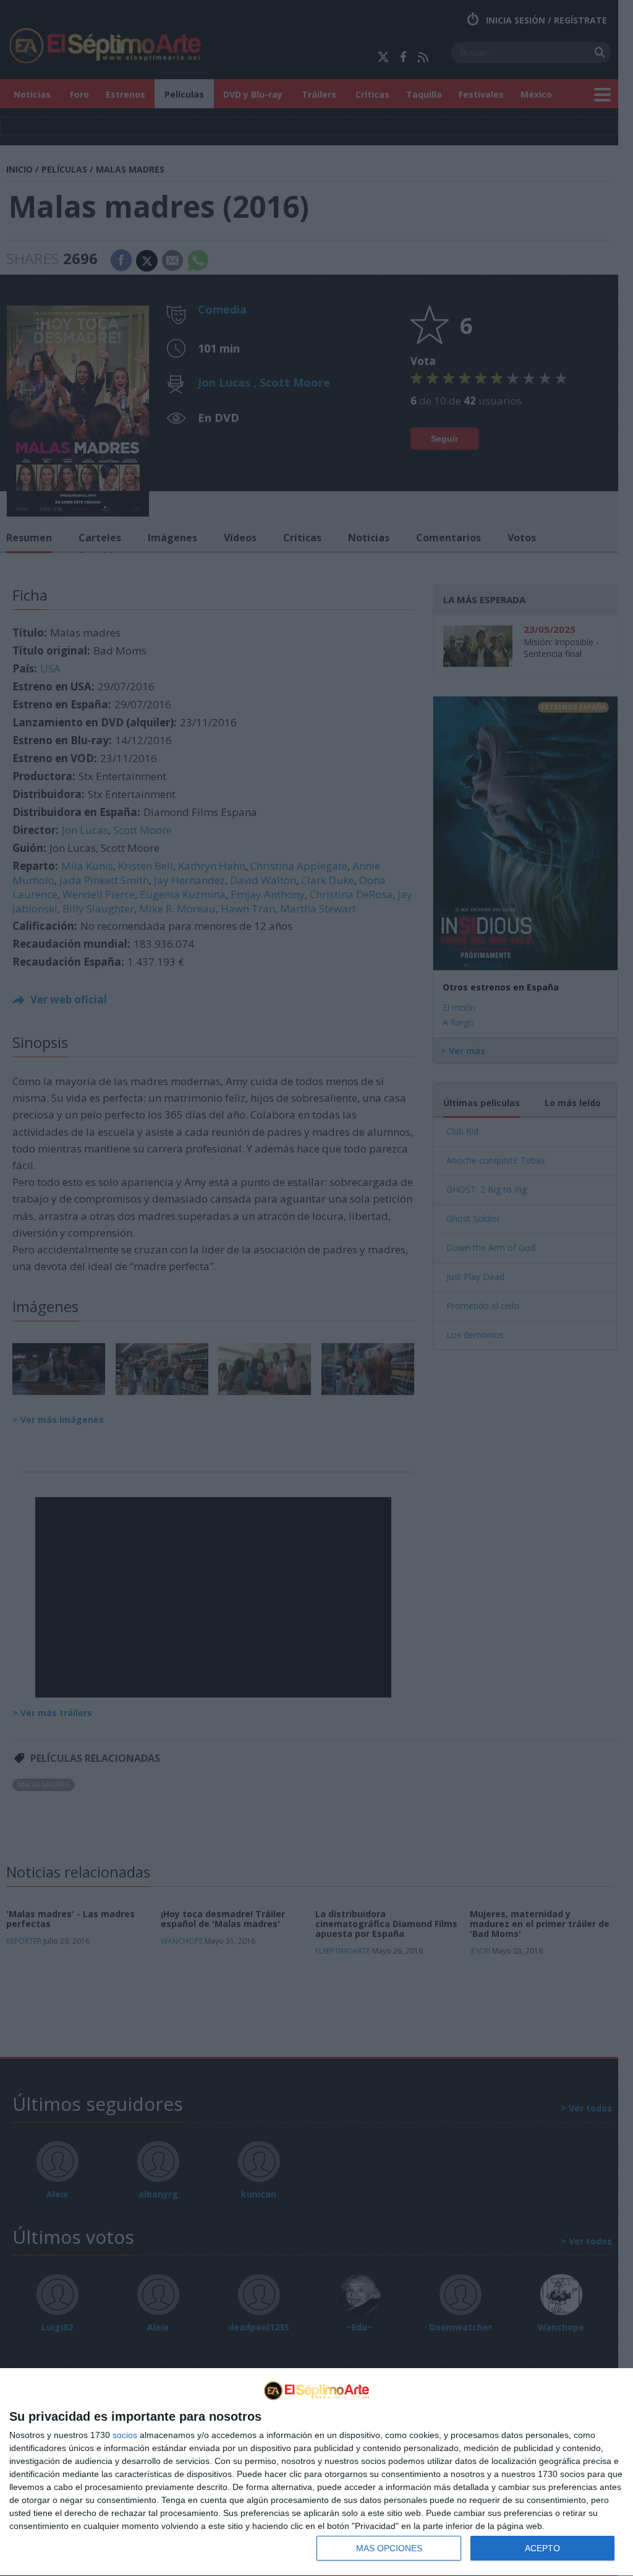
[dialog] (316, 2472)
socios (125, 2435)
